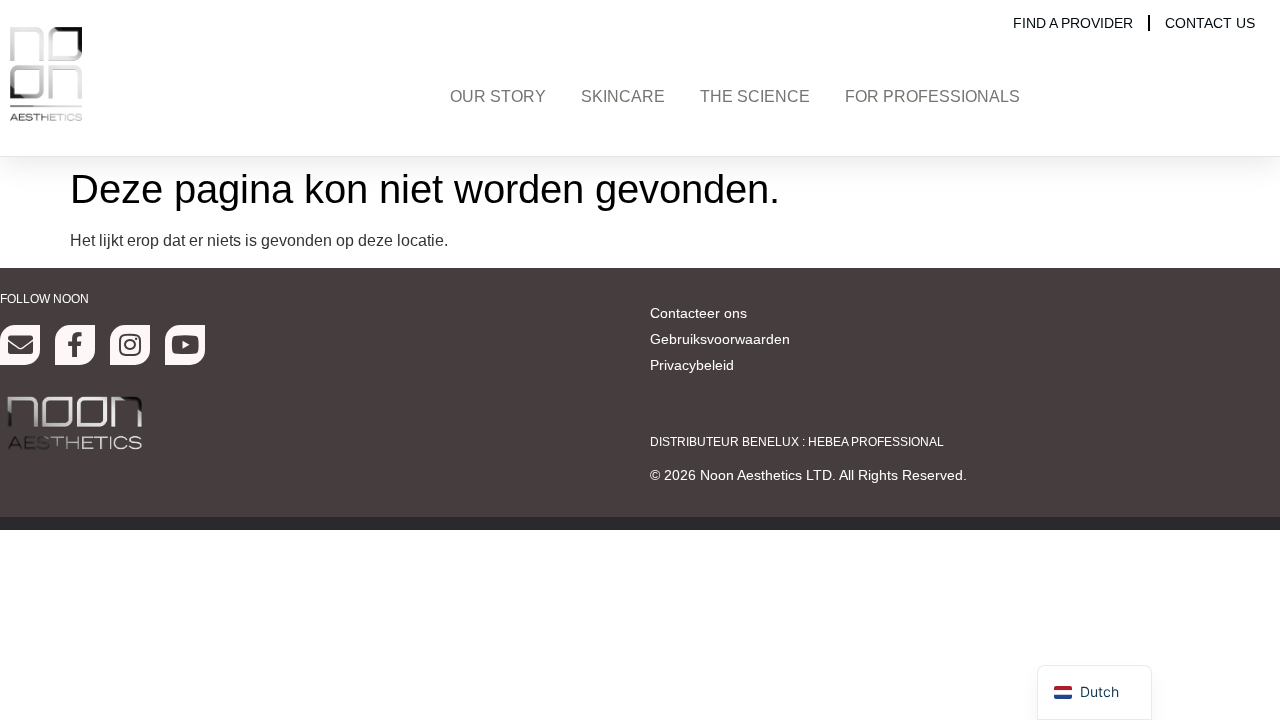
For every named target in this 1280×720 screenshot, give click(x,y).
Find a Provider (1073, 23)
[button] (498, 100)
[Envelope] (20, 345)
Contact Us (1210, 23)
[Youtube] (185, 345)
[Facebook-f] (75, 345)
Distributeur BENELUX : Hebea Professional (797, 442)
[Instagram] (130, 345)
